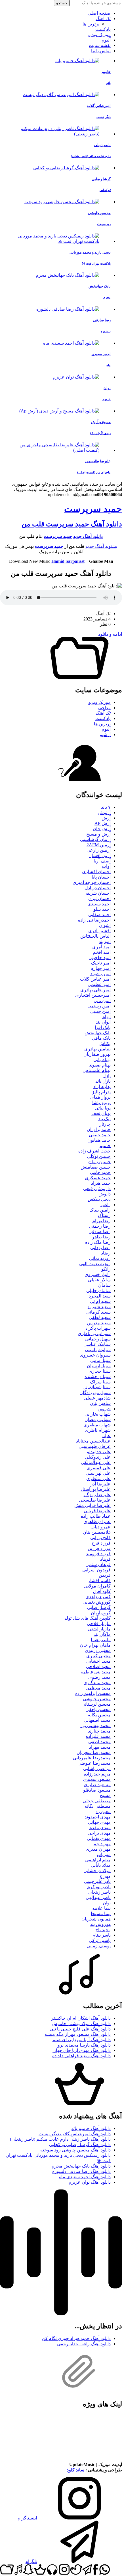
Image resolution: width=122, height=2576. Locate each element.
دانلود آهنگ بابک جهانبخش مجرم (81, 2166)
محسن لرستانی (96, 1704)
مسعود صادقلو (97, 1790)
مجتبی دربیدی (98, 1650)
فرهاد (105, 1559)
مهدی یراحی (99, 1833)
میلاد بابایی (101, 1865)
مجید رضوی (99, 1677)
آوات (106, 866)
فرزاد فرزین (99, 1548)
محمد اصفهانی (97, 1720)
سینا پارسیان (99, 1366)
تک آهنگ (103, 19)
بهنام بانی (102, 1060)
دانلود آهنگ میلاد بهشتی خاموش (81, 2024)
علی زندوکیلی (98, 1457)
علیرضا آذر (101, 1484)
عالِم (106, 1436)
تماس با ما (101, 51)
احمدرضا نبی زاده (94, 920)
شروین (104, 1409)
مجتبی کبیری (98, 1656)
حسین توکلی (99, 1156)
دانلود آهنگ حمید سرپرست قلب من (72, 524)
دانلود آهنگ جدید (88, 536)
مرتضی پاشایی (97, 1769)
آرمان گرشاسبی (95, 839)
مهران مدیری (98, 1849)
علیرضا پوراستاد (96, 1489)
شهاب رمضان (98, 1419)
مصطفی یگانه (98, 1806)
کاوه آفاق (102, 1591)
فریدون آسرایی (96, 1570)
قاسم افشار (99, 1581)
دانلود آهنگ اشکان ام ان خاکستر (81, 2018)
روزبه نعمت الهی (95, 1264)
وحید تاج (103, 1930)
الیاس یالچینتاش (95, 936)
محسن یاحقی (98, 1709)
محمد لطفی (99, 1742)
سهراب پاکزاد (98, 1328)
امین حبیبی (100, 1011)
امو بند (105, 941)
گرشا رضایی (99, 1607)
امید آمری (101, 947)
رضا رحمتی (100, 1226)
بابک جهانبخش (98, 1033)
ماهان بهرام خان (95, 1645)
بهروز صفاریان (97, 1054)
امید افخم (102, 952)
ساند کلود (75, 2470)
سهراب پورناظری (94, 1334)
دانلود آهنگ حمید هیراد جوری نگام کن (76, 2338)
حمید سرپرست (93, 509)
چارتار (105, 1124)
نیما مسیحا (101, 1914)
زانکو (106, 1269)
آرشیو (105, 735)
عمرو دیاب (101, 1527)
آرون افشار (100, 856)
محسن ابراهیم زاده (93, 1693)
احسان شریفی (97, 893)
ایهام (106, 1017)
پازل (107, 1076)
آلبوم (106, 40)
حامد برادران (99, 1129)
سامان (104, 1285)
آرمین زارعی (99, 850)
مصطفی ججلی (97, 1801)
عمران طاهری (97, 1521)
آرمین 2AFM (99, 845)
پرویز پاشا (101, 1103)
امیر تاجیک (101, 963)
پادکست (103, 29)
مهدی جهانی (99, 1822)
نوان (107, 1903)
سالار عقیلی (99, 1280)
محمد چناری (99, 1731)
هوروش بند (100, 1924)
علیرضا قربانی (97, 1511)
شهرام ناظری (98, 1430)
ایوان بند (103, 1022)
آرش (106, 818)
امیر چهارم (101, 968)
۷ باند (106, 807)
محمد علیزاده (98, 1736)
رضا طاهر (101, 1237)
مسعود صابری (97, 1785)
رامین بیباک (100, 1210)
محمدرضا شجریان (94, 1752)
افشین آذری (99, 931)
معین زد (103, 1812)
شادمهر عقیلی (97, 1398)
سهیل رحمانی (98, 1339)
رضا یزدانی (100, 1248)
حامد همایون (99, 1140)
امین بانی (102, 1001)
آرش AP (103, 823)
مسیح (105, 1795)
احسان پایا (101, 877)
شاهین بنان (100, 1403)
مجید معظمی (98, 1688)
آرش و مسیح (98, 834)
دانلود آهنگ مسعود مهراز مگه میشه (78, 2034)
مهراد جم (102, 1844)
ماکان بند (102, 1634)
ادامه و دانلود (110, 634)
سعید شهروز (99, 1307)
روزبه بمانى (100, 1258)
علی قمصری (99, 1468)
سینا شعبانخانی (97, 1387)
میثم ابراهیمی (98, 1860)
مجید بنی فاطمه (96, 1672)
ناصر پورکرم (99, 1887)
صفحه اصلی (99, 13)
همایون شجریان (96, 1919)
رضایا (106, 1253)
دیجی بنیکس (99, 1199)
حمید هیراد (101, 1183)
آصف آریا (102, 861)
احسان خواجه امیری (92, 882)
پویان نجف (101, 1113)
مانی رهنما (101, 1640)
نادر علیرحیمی (97, 1881)
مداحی (104, 708)
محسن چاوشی (97, 1699)
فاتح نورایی (100, 1538)
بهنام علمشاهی (97, 1070)
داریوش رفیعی (97, 1188)
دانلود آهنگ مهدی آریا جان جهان (82, 2050)
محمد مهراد (100, 1747)
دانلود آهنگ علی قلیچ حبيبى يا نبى (80, 2029)
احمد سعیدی (99, 904)
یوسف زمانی (99, 1946)
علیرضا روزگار (97, 1495)
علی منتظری (98, 1479)
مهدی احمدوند (98, 1817)
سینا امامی (100, 1360)
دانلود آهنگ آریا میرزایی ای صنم (81, 2040)
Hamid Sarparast (68, 561)
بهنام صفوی (100, 1065)
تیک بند (104, 1119)
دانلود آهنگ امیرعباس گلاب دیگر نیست (75, 2134)
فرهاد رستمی (98, 1564)
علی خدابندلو (99, 1452)
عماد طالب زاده (96, 1516)
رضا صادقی (100, 1231)
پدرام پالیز (101, 1092)
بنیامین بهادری (97, 1049)
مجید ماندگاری (97, 1683)
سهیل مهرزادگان (95, 1393)
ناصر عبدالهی (98, 1897)
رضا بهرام (101, 1221)
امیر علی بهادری (95, 990)
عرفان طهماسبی (95, 1446)
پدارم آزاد (102, 1086)
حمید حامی (100, 1172)
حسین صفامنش (96, 1167)
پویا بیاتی (103, 1108)
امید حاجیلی (100, 958)
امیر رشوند (100, 974)
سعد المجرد (100, 1296)
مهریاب (104, 1854)
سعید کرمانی (98, 1312)
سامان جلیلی (98, 1291)
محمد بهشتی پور (95, 1726)
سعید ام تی (100, 1301)
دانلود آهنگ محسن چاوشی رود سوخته (75, 2150)
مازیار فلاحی (99, 1624)
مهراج (105, 1876)
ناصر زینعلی (99, 1892)
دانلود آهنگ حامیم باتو (91, 2128)
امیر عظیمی (99, 984)
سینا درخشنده (98, 1376)
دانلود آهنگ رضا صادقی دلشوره (81, 2171)
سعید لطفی (100, 1317)
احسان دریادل (98, 888)
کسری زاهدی (98, 1597)
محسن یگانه (99, 1715)
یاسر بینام (102, 1935)
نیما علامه (101, 1908)
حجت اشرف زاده (94, 1151)
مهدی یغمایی (99, 1838)
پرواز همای (100, 1097)
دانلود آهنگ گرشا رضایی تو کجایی (80, 2144)
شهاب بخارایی (98, 1414)
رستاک (104, 1215)
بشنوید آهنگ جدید (101, 546)
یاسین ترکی (100, 1940)
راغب (106, 1205)
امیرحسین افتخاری (93, 995)
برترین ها (91, 24)
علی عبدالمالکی (96, 1462)
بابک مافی (101, 1038)
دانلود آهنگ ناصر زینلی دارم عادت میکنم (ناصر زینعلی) (60, 2139)
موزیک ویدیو (99, 35)
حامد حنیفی (100, 1135)
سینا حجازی (100, 1371)
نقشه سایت (100, 45)
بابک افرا (103, 1027)
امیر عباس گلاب (95, 979)
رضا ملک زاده (98, 1242)
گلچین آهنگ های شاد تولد (88, 1618)
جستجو (62, 3)
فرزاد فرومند (98, 1554)
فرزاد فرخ (101, 1543)
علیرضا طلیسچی (95, 1500)
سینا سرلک (100, 1382)
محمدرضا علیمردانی (92, 1758)
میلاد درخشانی (97, 1871)
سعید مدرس (99, 1323)
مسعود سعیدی (97, 1779)
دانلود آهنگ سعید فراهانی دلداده (81, 2056)
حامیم (105, 1146)
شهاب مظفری (97, 1425)
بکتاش (105, 1043)
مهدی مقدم (100, 1828)
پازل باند (103, 1081)
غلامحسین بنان (97, 1532)
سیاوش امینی (98, 1350)
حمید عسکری (98, 1178)
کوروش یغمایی (97, 1602)
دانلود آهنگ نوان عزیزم (90, 2182)
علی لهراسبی (98, 1473)
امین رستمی (99, 1006)
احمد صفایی (99, 915)
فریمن (105, 1575)
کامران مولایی (97, 1586)
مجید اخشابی (98, 1661)
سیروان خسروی (95, 1355)
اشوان (105, 925)
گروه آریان (101, 1613)
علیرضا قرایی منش (92, 1505)
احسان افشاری (96, 872)
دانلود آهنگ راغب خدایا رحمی (84, 2344)
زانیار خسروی (98, 1274)
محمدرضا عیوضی (94, 1763)
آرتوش (104, 813)
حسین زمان (99, 1162)
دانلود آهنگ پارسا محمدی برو (84, 2045)
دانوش (105, 1194)
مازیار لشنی (99, 1629)
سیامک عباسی (97, 1344)
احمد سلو (102, 909)
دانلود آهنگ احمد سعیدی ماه (85, 2177)
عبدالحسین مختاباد (93, 1441)
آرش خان (102, 829)
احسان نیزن (99, 898)
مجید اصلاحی (98, 1666)
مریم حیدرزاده (97, 1774)
